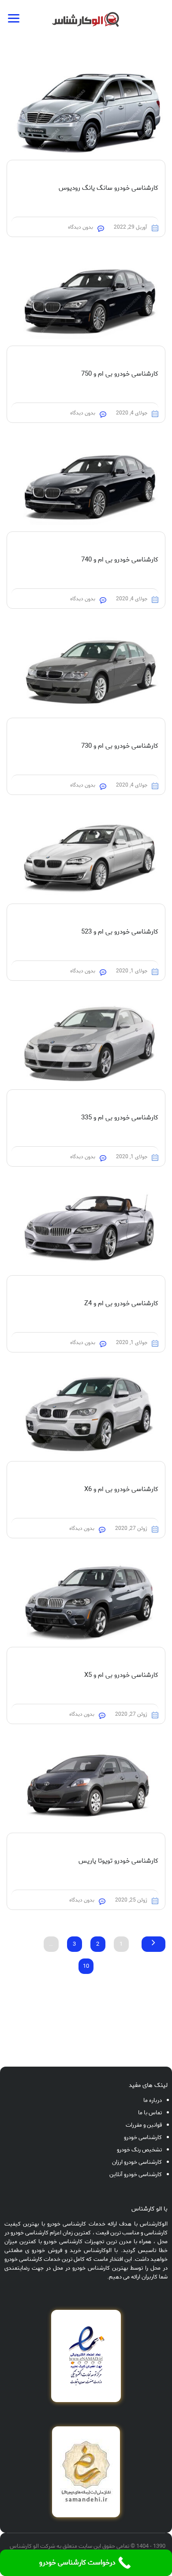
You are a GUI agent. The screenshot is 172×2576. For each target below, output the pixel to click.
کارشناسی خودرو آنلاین (136, 2175)
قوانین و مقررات (144, 2125)
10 (86, 1966)
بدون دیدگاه (80, 227)
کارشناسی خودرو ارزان (137, 2162)
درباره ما (153, 2100)
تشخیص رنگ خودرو (139, 2150)
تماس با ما (150, 2113)
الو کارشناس (24, 2546)
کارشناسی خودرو (143, 2137)
